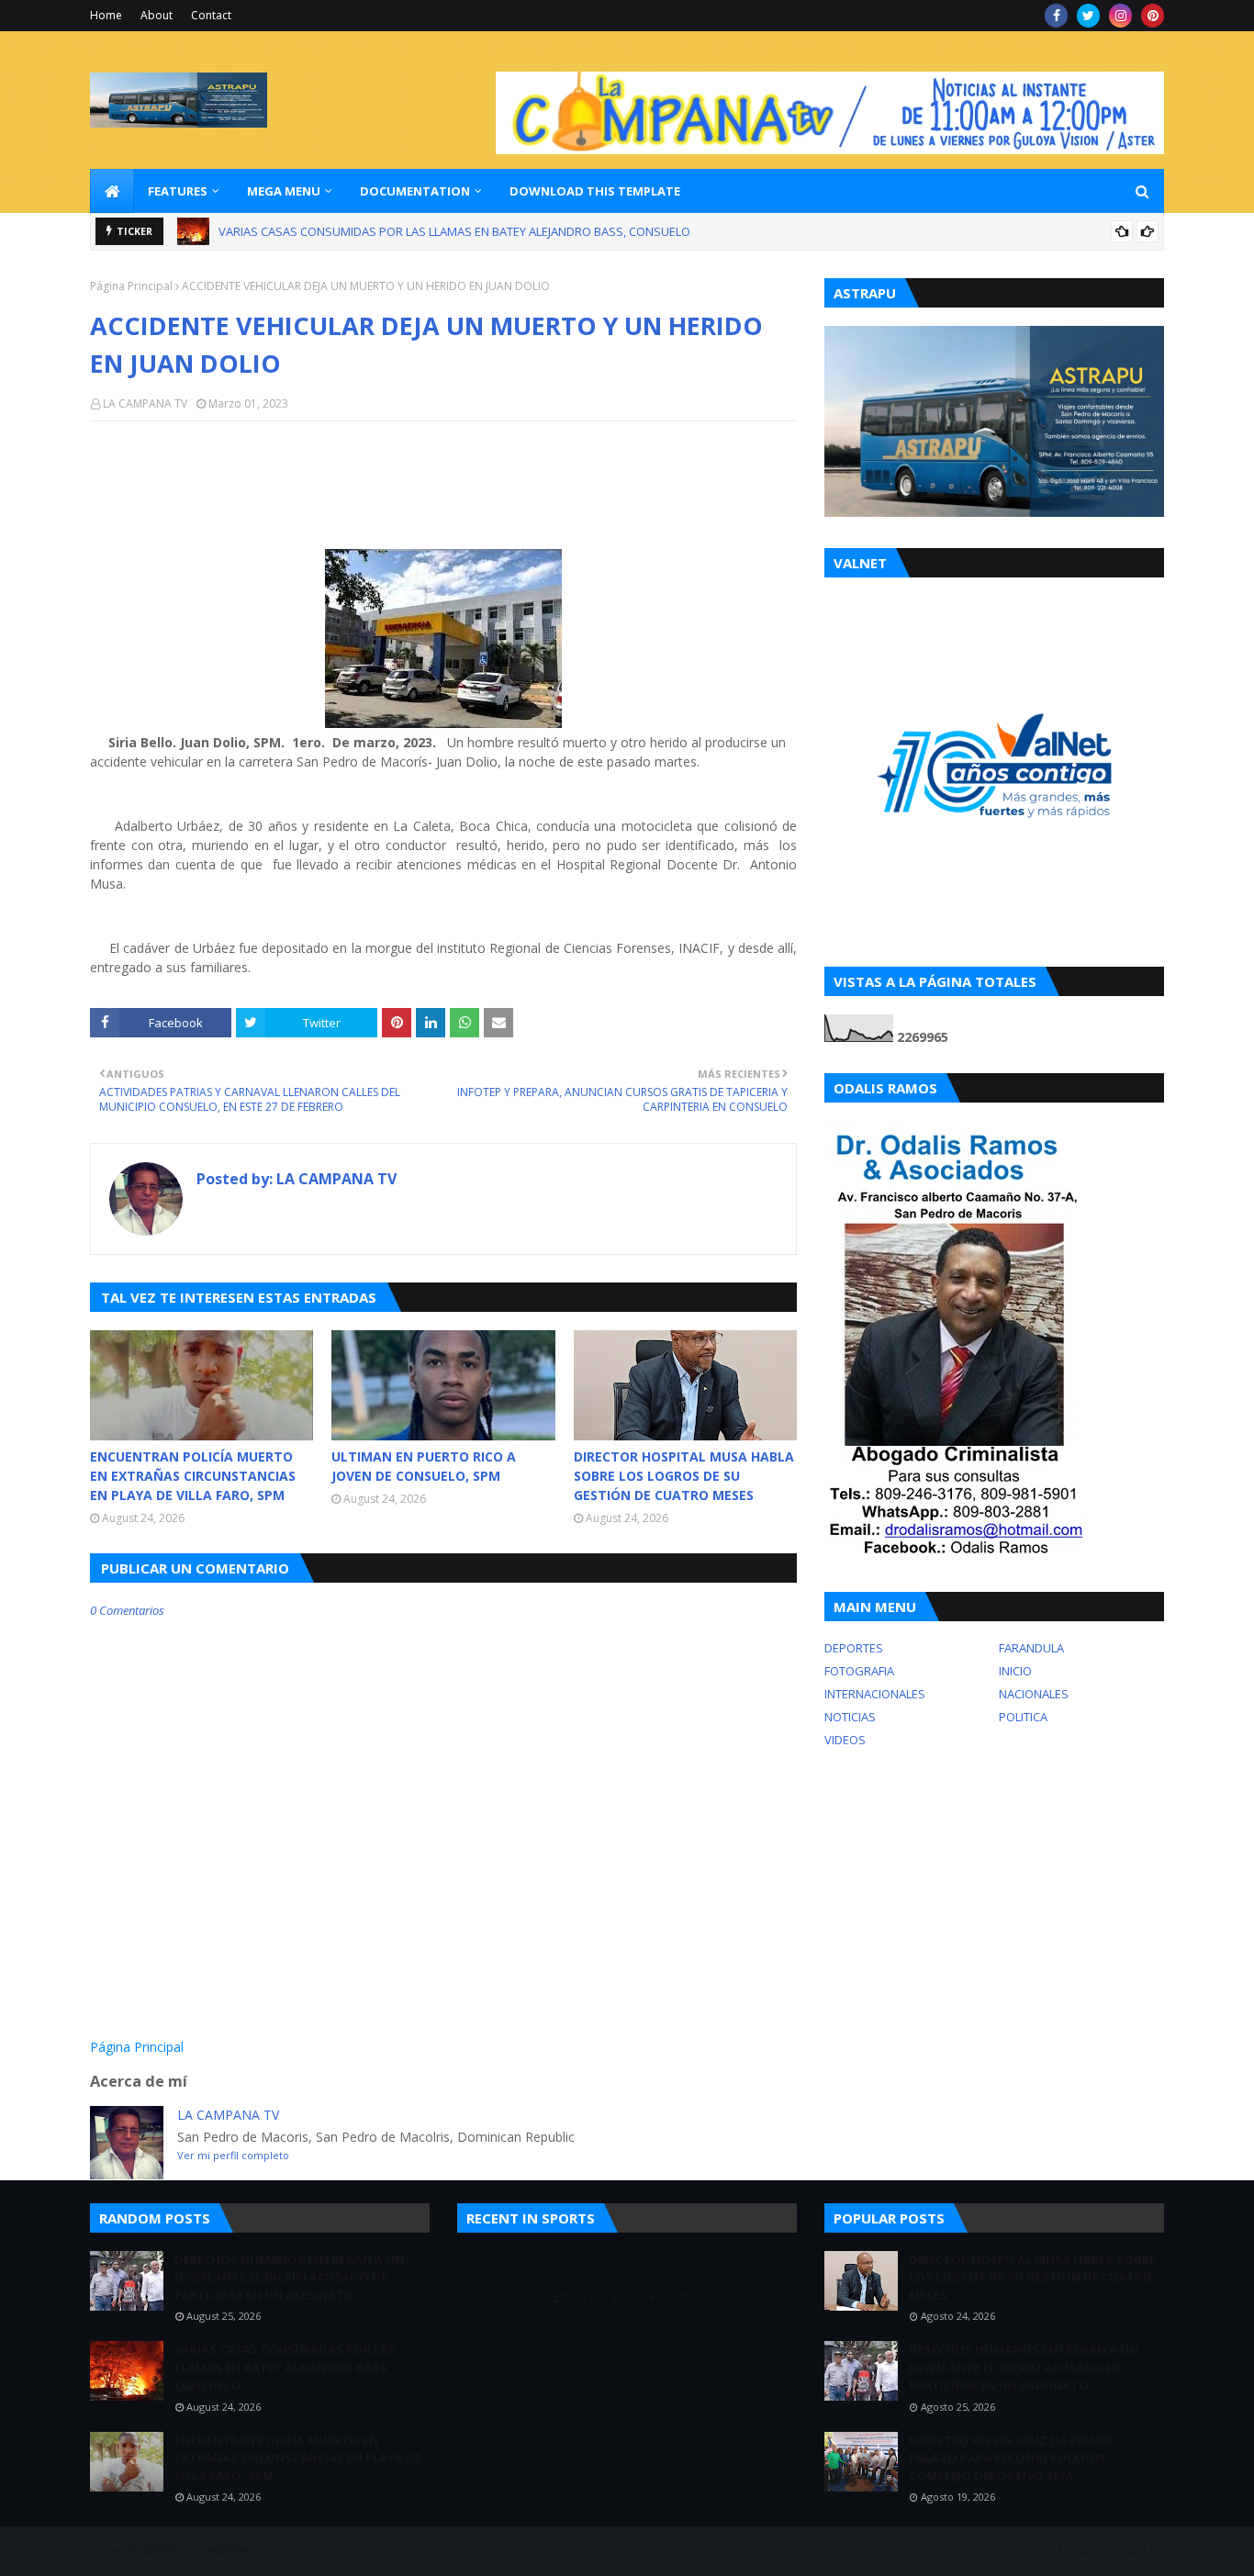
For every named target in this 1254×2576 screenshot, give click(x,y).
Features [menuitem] (178, 191)
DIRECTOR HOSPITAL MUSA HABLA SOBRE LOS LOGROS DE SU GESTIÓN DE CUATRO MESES (684, 1476)
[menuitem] (112, 191)
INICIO (1015, 1671)
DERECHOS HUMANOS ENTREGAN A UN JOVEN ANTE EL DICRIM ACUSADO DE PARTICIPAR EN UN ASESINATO (289, 2277)
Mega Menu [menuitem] (284, 191)
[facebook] (1056, 16)
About (157, 15)
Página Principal (131, 286)
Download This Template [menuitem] (595, 191)
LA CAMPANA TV (145, 403)
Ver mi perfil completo (233, 2155)
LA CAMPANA (216, 2551)
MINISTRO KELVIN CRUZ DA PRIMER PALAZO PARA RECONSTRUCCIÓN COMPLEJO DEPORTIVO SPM (1011, 2458)
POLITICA (1023, 1717)
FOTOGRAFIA (859, 1671)
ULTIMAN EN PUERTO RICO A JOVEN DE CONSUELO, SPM (424, 1466)
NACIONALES (1034, 1694)
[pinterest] (1153, 16)
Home (106, 15)
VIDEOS (845, 1740)
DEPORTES (854, 1648)
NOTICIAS (850, 1717)
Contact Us (1136, 2551)
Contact (211, 15)
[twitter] (1088, 16)
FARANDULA (1031, 1648)
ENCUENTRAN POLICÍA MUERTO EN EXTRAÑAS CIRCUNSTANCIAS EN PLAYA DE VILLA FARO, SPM (474, 233)
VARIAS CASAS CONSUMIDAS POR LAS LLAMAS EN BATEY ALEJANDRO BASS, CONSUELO (285, 2367)
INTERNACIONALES (875, 1694)
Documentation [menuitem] (415, 191)
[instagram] (1120, 16)
